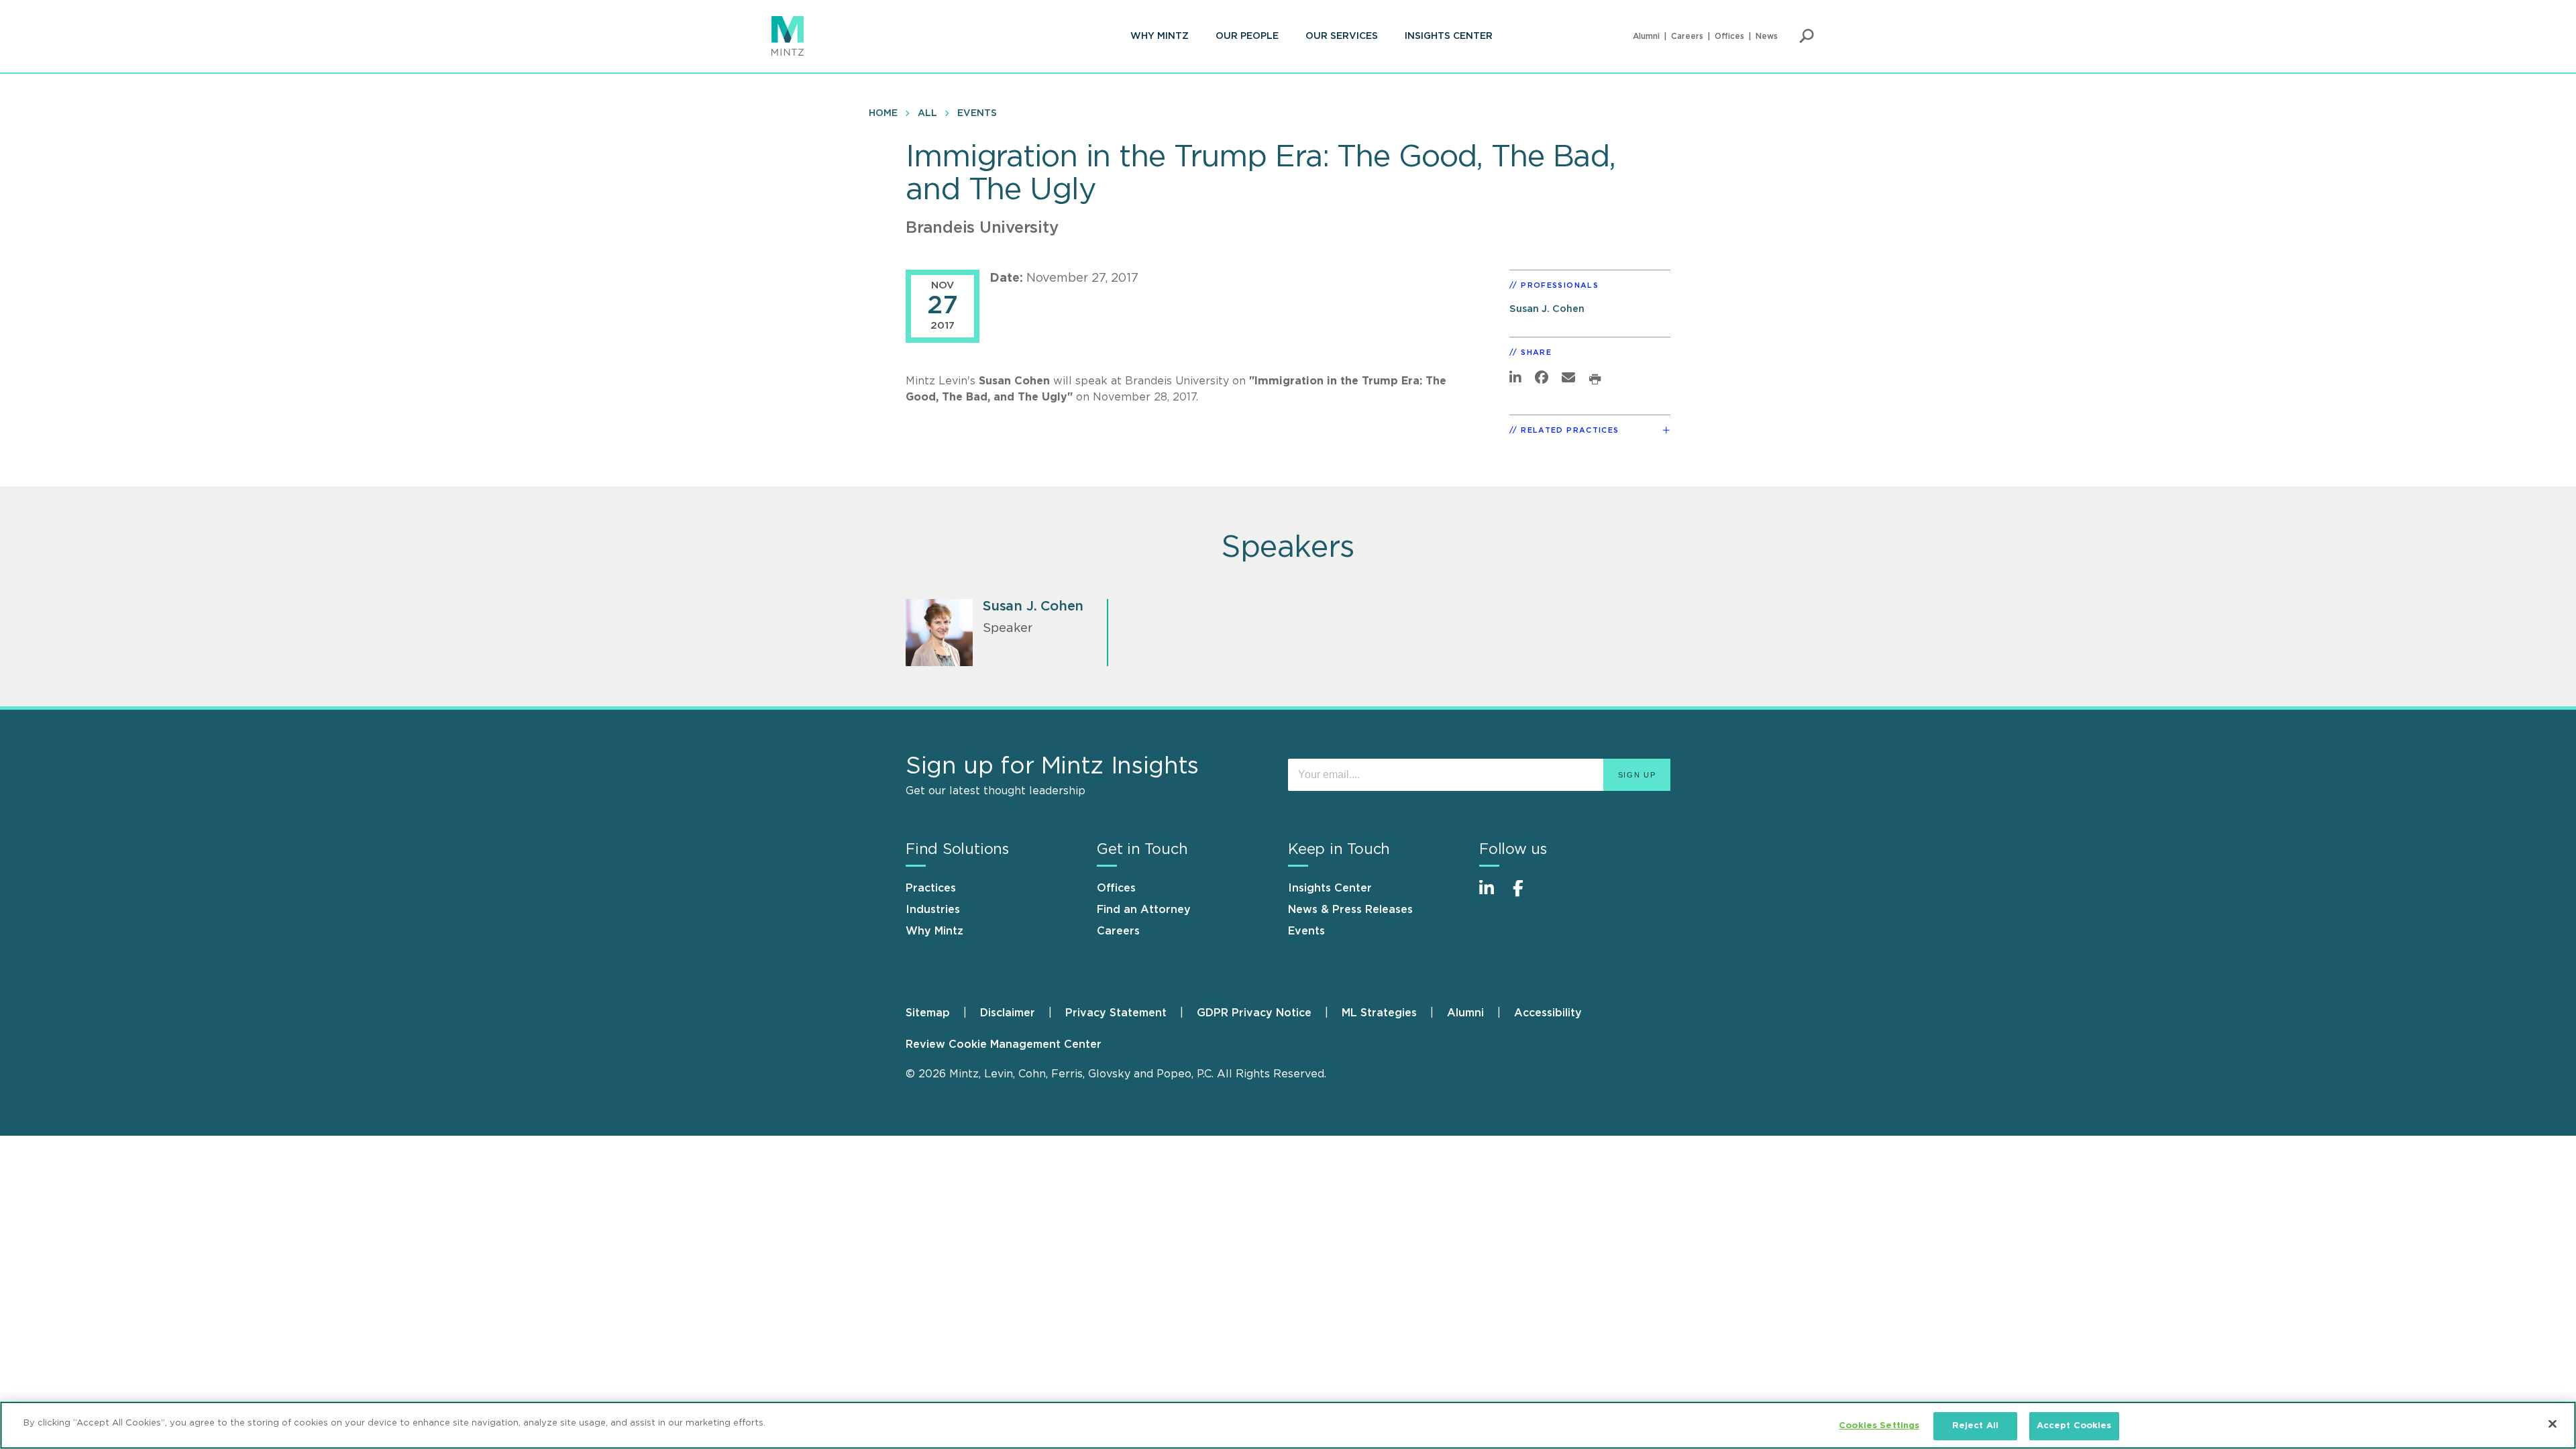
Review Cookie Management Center (1004, 1044)
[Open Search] (1807, 36)
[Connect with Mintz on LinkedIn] (1493, 895)
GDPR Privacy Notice (1254, 1013)
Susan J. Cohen (1547, 309)
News (1767, 36)
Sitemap (928, 1013)
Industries (933, 910)
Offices (1729, 36)
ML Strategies (1379, 1013)
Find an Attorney (1144, 910)
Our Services (1342, 36)
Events (977, 113)
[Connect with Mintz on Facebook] (1526, 895)
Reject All (1975, 1426)
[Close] (2553, 1424)
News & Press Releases (1350, 910)
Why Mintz (1160, 36)
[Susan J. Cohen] (939, 633)
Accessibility (1548, 1013)
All (927, 113)
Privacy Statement (1116, 1013)
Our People (1247, 36)
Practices (931, 888)
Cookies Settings (1879, 1426)
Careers (1687, 36)
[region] (1288, 1425)
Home (883, 113)
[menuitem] (1160, 36)
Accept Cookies (2074, 1426)
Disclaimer (1008, 1013)
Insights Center (1449, 36)
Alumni (1646, 36)
